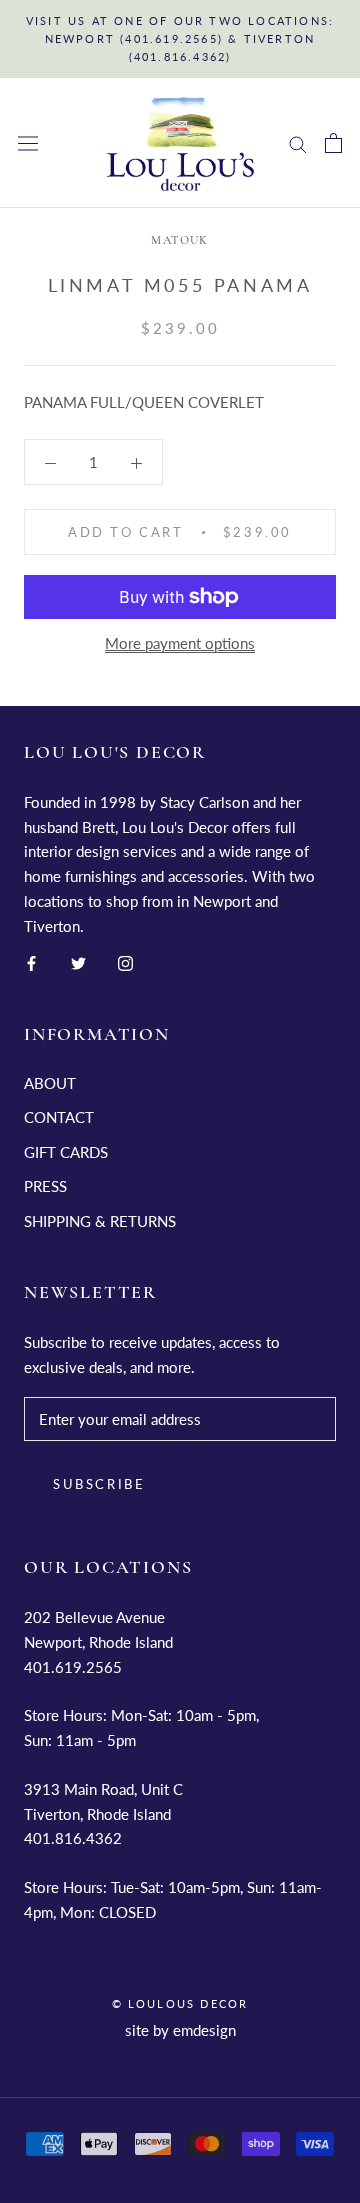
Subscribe (99, 1484)
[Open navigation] (28, 143)
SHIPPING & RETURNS (100, 1221)
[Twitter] (78, 961)
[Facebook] (31, 961)
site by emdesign (180, 2030)
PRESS (45, 1186)
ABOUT (50, 1083)
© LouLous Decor (180, 2003)
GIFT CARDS (66, 1152)
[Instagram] (125, 961)
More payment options (180, 643)
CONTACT (59, 1117)
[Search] (298, 143)
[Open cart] (333, 143)
